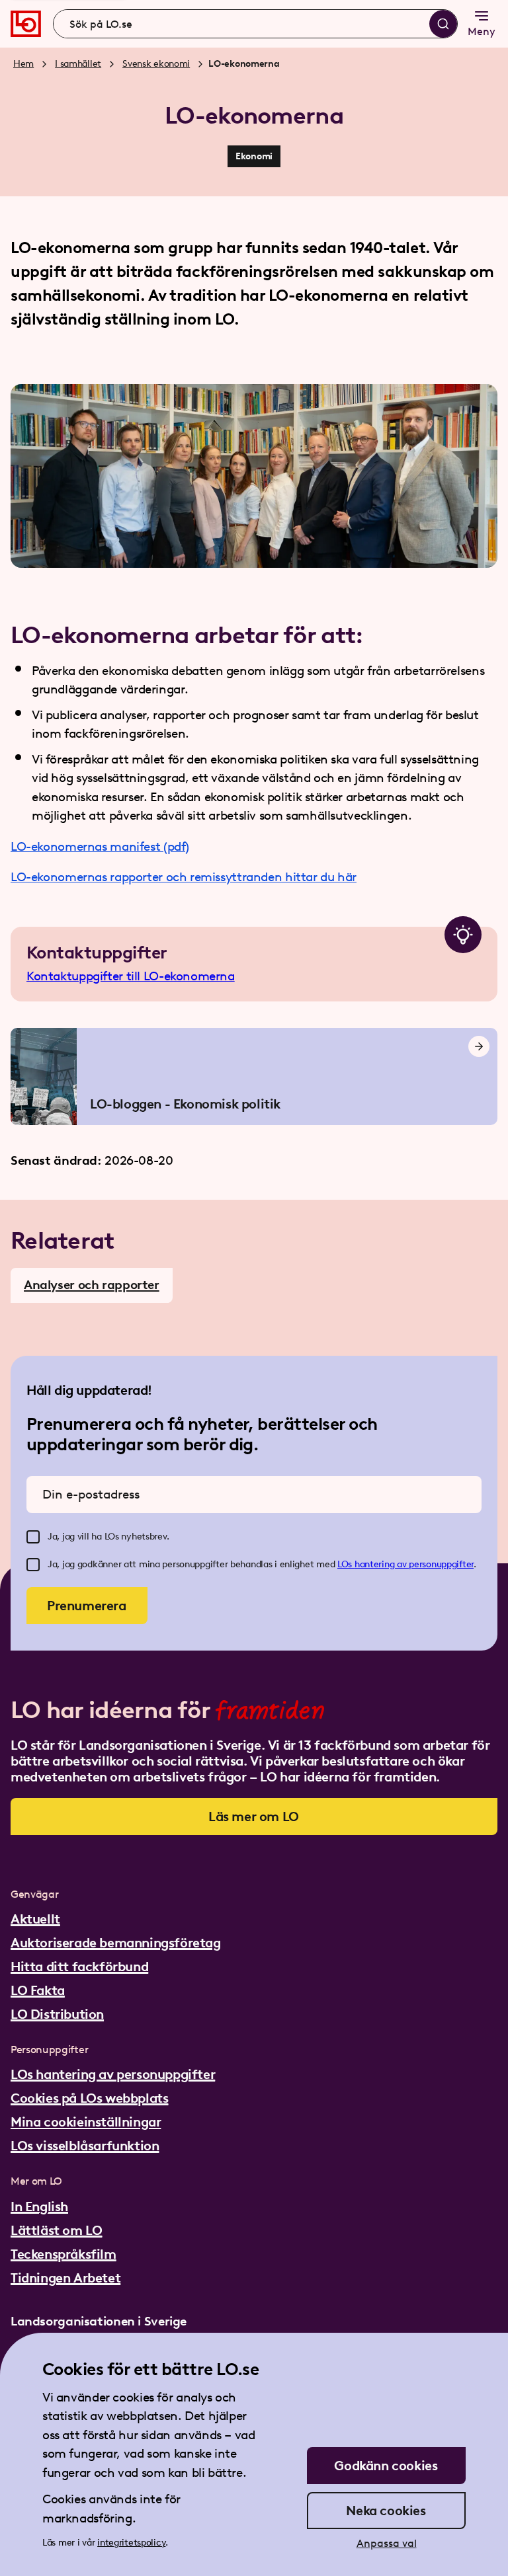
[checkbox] (33, 1537)
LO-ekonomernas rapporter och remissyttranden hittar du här (184, 877)
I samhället (78, 64)
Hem (23, 64)
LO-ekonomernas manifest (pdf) (100, 846)
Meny (482, 31)
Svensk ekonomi (156, 64)
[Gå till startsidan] (26, 24)
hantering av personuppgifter (414, 1564)
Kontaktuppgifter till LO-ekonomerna (131, 976)
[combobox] (255, 24)
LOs (346, 1564)
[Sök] (443, 24)
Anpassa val (387, 2543)
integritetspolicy (131, 2543)
